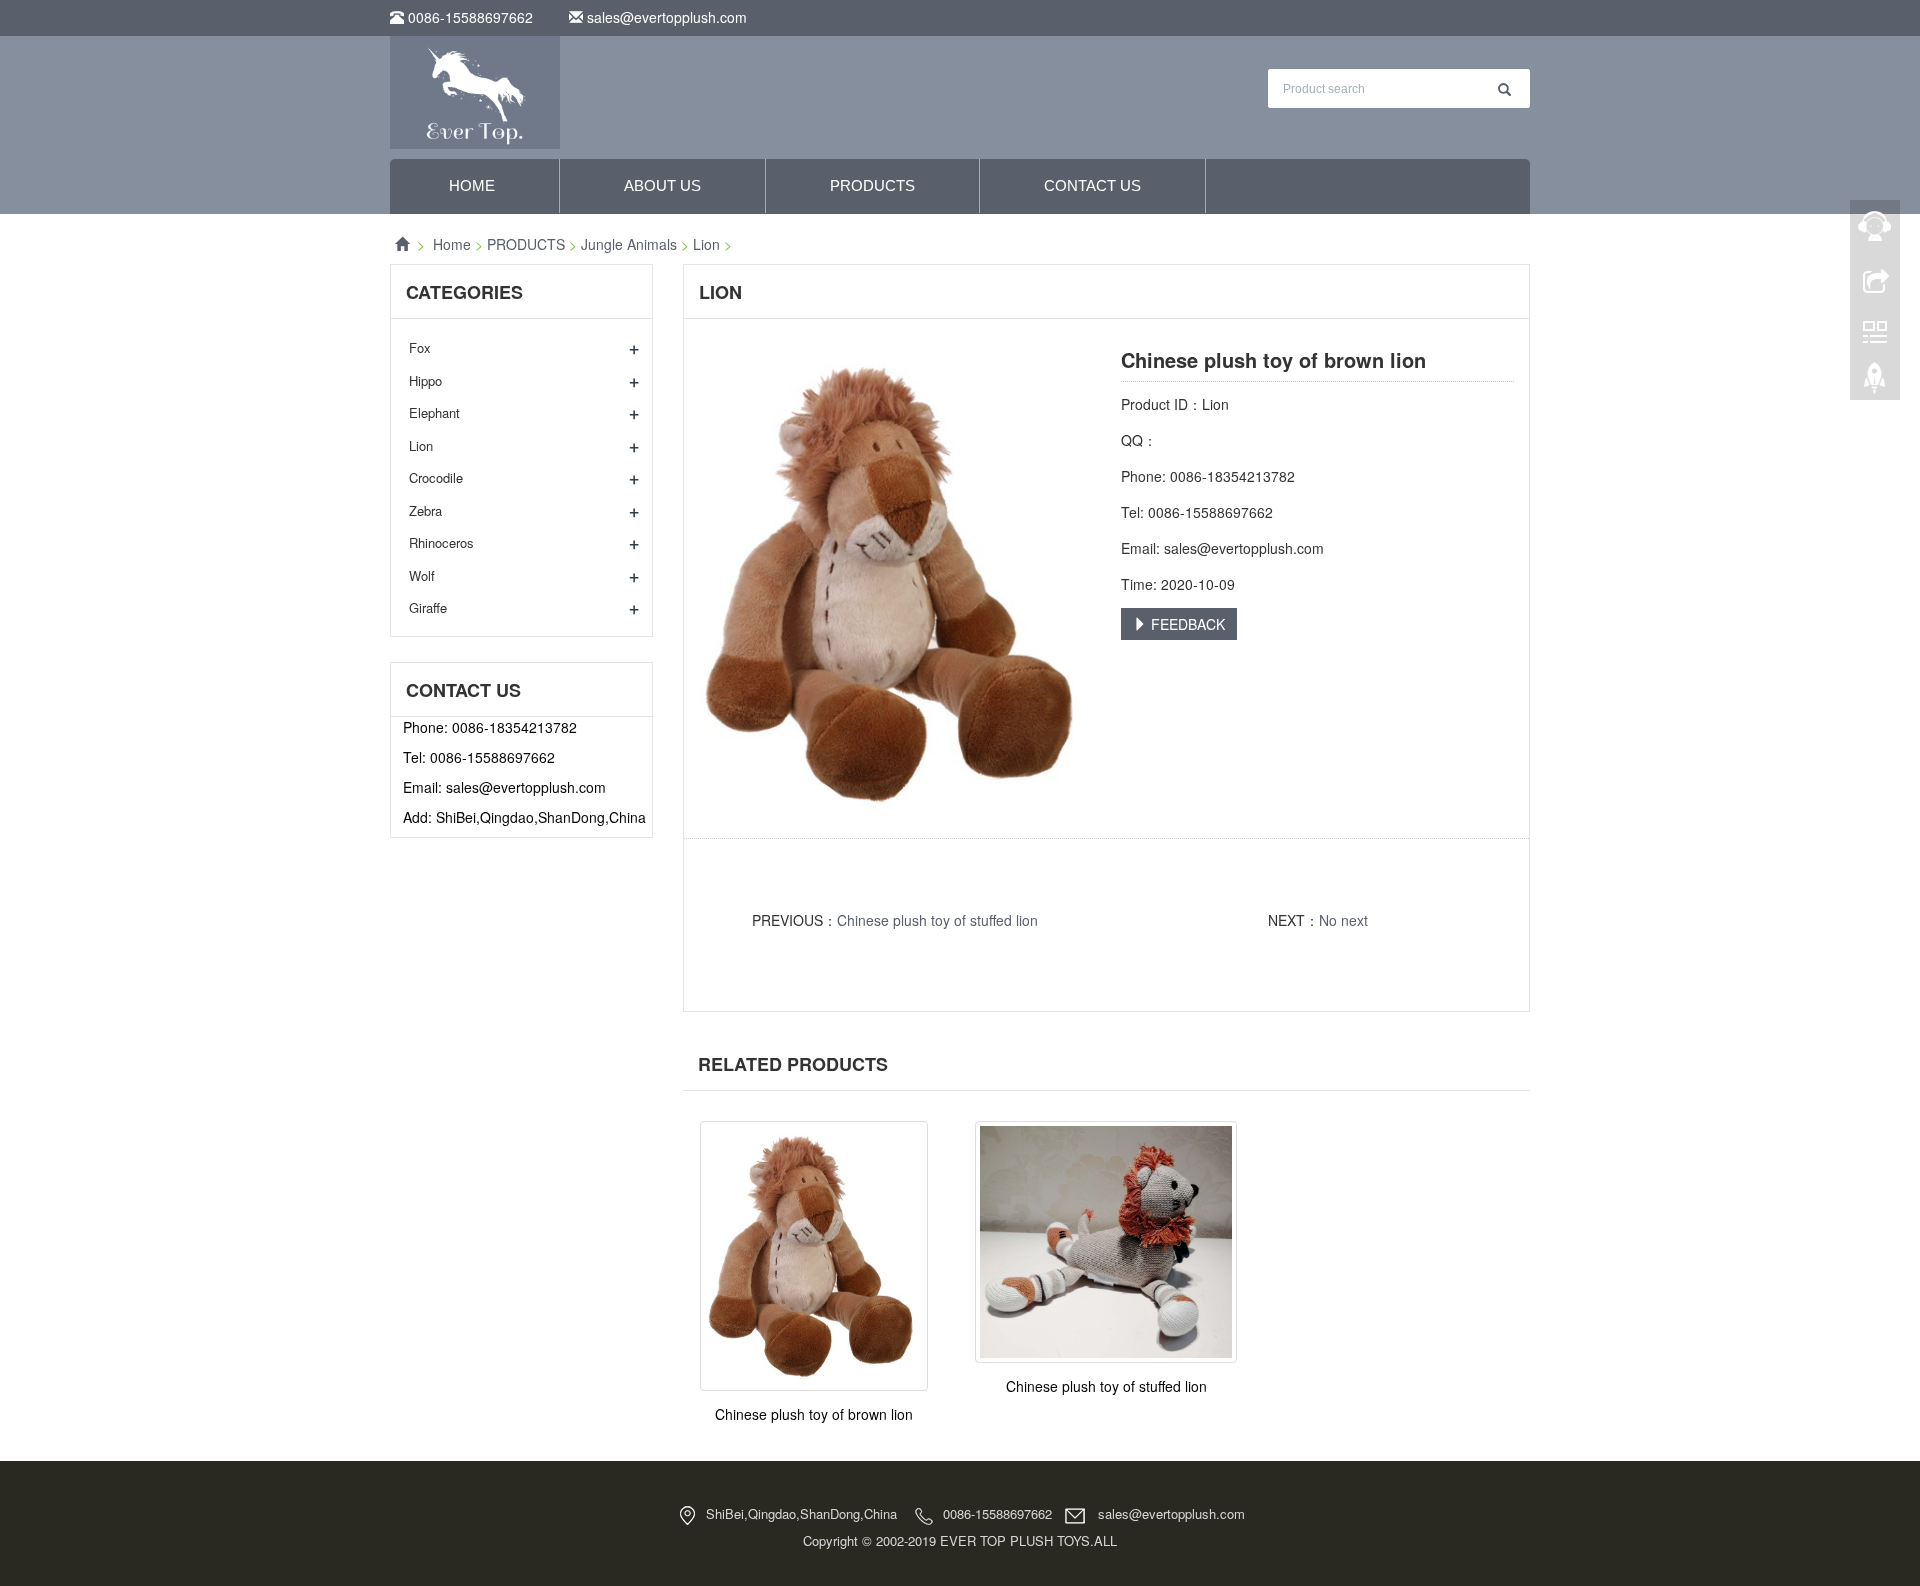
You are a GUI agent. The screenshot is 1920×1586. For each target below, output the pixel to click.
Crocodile (436, 477)
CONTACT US (1092, 185)
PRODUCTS (872, 185)
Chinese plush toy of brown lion (814, 1414)
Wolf (422, 575)
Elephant (434, 412)
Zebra (425, 510)
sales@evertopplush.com (665, 17)
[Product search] (1504, 89)
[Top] (1875, 383)
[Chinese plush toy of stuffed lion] (1106, 1242)
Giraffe (428, 607)
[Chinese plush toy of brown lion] (814, 1256)
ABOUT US (662, 185)
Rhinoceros (441, 542)
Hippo (425, 380)
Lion (706, 244)
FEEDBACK (1186, 624)
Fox (420, 347)
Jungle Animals (629, 244)
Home (472, 185)
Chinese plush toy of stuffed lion (937, 920)
